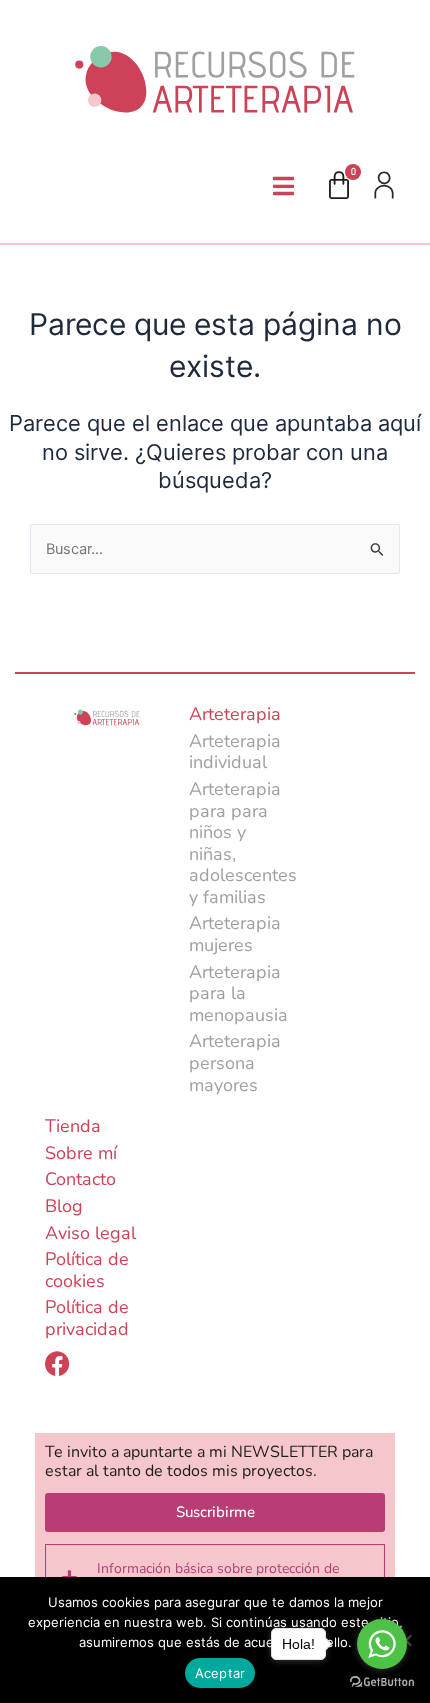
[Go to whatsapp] (382, 1644)
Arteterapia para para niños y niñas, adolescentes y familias (243, 843)
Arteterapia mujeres (235, 934)
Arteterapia (235, 714)
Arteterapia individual (235, 752)
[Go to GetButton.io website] (382, 1682)
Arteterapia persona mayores (235, 1062)
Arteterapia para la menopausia (238, 993)
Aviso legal (90, 1233)
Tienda (73, 1126)
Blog (64, 1206)
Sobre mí (81, 1153)
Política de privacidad (87, 1318)
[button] (283, 186)
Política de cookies (87, 1270)
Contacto (80, 1179)
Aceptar (220, 1673)
